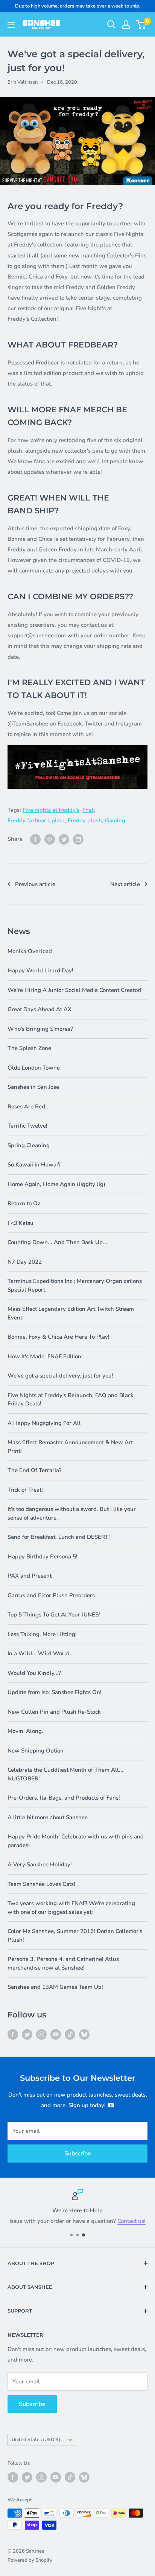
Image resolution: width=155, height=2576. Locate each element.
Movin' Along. (25, 1731)
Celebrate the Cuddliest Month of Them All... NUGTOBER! (65, 1774)
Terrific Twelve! (27, 1126)
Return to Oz (24, 1203)
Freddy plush (85, 820)
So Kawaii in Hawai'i (34, 1165)
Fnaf (88, 810)
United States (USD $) (36, 2440)
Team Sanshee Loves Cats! (41, 1884)
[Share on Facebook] (35, 839)
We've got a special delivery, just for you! (60, 1376)
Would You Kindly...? (34, 1673)
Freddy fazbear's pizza (36, 820)
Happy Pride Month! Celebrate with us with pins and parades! (76, 1841)
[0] (141, 24)
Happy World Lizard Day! (40, 970)
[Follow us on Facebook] (13, 2034)
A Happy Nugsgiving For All (44, 1423)
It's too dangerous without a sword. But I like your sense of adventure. (72, 1513)
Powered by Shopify (30, 2560)
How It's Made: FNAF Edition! (45, 1356)
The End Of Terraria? (35, 1470)
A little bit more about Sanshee (48, 1817)
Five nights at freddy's (51, 810)
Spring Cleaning (29, 1145)
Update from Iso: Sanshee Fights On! (55, 1692)
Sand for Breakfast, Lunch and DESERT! (59, 1537)
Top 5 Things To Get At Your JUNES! (54, 1615)
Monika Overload (30, 951)
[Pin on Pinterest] (50, 839)
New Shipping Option (36, 1751)
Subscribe (78, 2154)
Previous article (35, 884)
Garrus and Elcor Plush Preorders (51, 1595)
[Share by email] (78, 839)
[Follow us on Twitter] (27, 2034)
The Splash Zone (29, 1048)
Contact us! (131, 2221)
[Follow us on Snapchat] (84, 2034)
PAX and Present (30, 1576)
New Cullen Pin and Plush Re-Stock (54, 1712)
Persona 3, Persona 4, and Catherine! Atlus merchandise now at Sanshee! (63, 1963)
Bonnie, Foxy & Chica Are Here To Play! (59, 1337)
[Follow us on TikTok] (70, 2034)
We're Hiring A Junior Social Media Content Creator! (74, 990)
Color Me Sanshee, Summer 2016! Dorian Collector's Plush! (75, 1935)
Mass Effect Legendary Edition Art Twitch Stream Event (71, 1313)
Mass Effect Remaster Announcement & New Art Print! (70, 1447)
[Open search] (111, 24)
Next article (125, 884)
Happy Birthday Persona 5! (43, 1557)
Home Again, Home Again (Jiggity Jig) (56, 1184)
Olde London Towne (34, 1068)
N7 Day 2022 (25, 1262)
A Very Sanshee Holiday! (40, 1864)
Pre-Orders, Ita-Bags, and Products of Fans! (64, 1798)
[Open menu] (11, 25)
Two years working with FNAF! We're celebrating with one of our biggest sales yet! (71, 1908)
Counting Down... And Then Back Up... (57, 1242)
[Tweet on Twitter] (64, 839)
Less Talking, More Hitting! (42, 1634)
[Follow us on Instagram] (41, 2034)
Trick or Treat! (25, 1490)
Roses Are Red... (29, 1107)
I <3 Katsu (21, 1223)
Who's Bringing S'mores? (40, 1029)
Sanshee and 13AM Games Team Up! (55, 1987)
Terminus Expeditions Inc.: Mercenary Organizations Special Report (75, 1285)
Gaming (115, 820)
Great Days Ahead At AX (40, 1009)
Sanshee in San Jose (33, 1087)
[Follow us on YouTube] (56, 2034)
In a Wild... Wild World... (41, 1653)
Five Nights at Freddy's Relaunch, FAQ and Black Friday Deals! (71, 1400)
